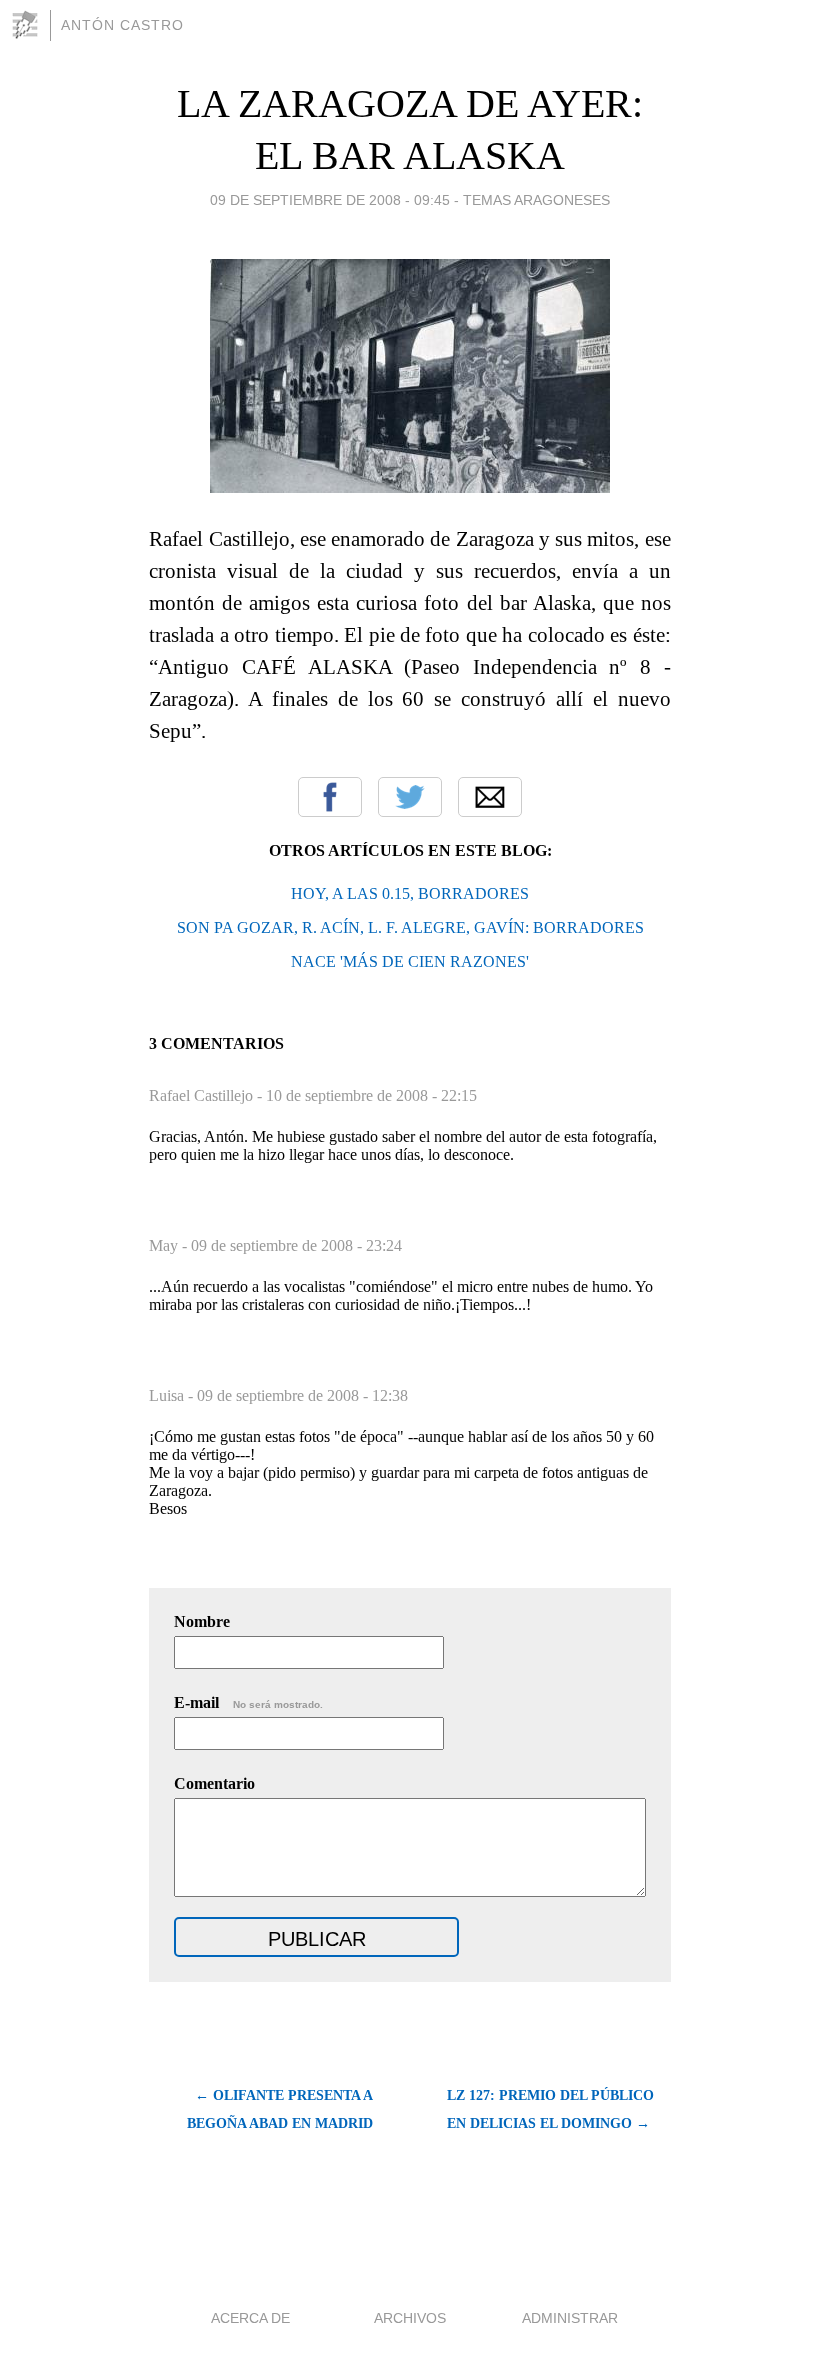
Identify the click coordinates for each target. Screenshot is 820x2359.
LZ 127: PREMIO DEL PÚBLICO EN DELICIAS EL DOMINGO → (550, 2109)
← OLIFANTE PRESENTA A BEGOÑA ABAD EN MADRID (280, 2109)
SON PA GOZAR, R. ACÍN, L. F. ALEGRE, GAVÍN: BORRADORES (410, 927)
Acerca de (250, 2318)
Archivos (410, 2318)
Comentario (214, 1783)
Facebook (330, 797)
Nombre (202, 1621)
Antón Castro (122, 25)
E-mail (248, 1702)
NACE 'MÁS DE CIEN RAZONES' (410, 961)
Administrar (570, 2318)
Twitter (410, 797)
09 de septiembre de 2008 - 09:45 (330, 200)
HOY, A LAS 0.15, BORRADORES (410, 893)
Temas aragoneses (536, 200)
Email (490, 797)
